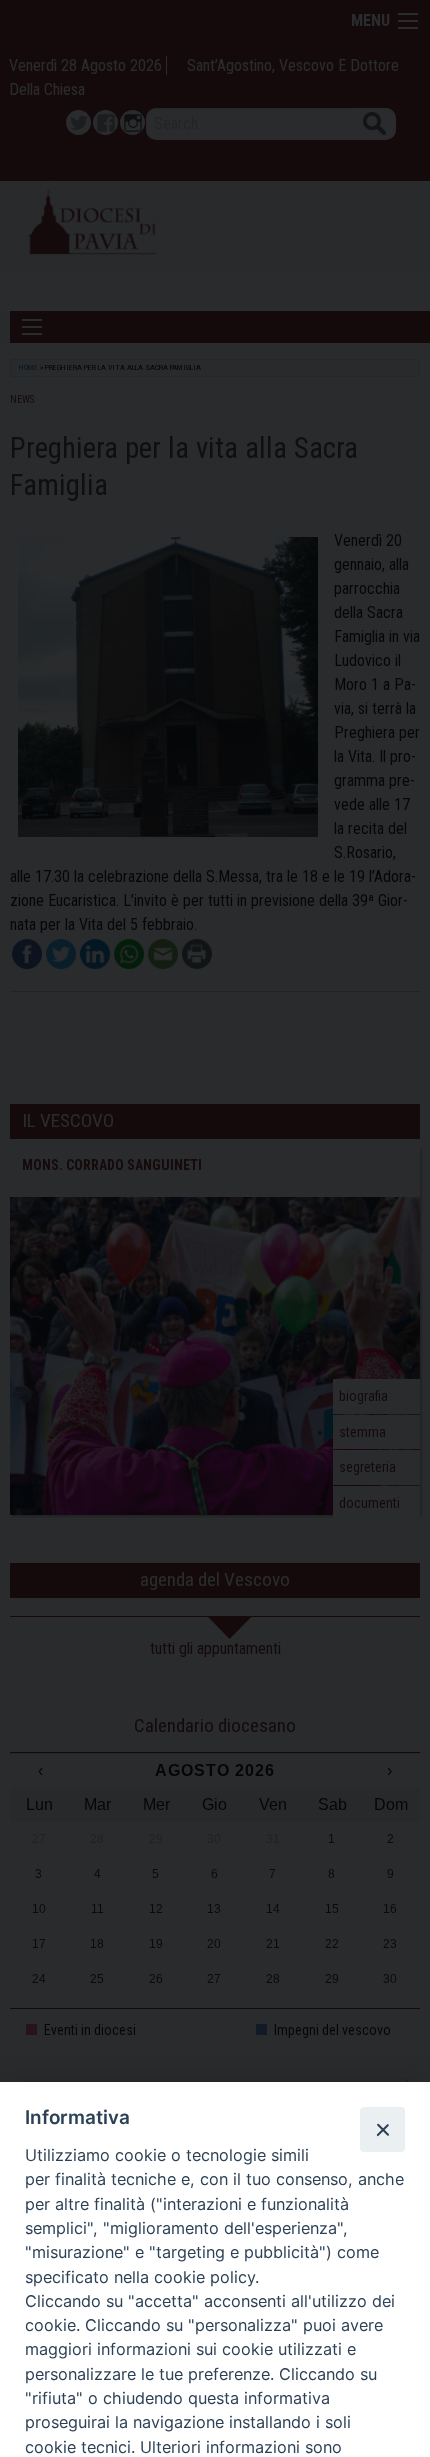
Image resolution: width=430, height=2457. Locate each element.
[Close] (382, 2129)
